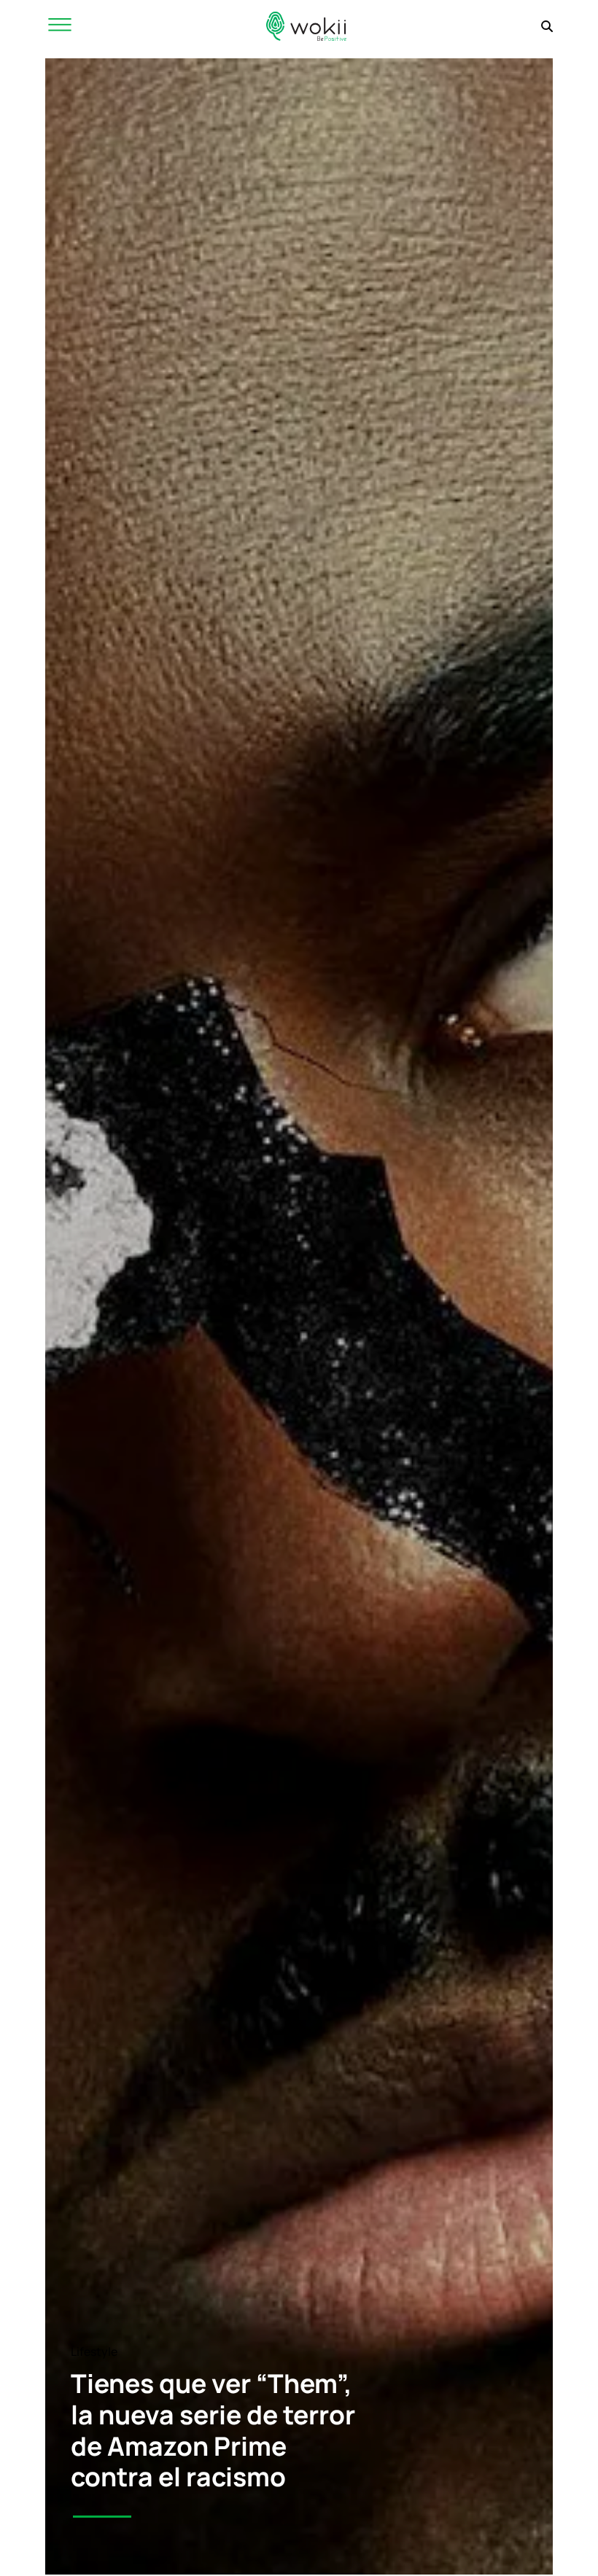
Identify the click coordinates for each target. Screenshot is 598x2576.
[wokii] (306, 26)
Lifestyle (94, 2351)
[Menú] (60, 26)
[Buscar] (547, 26)
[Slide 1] (102, 2517)
